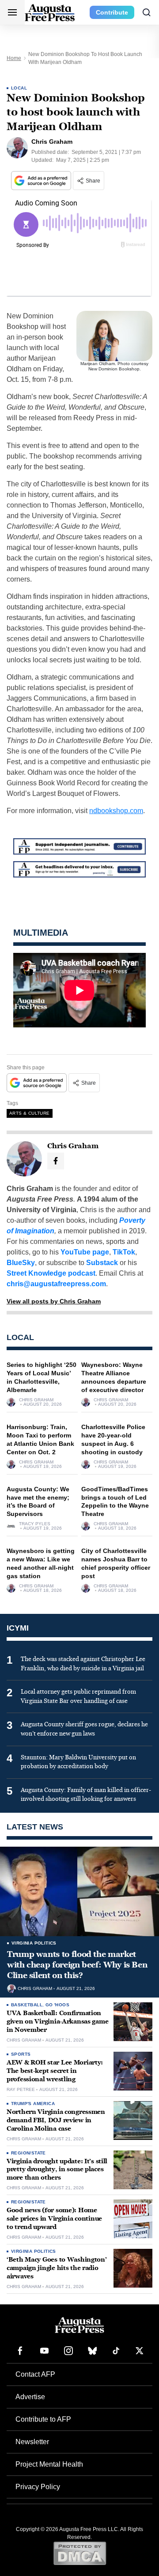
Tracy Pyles (35, 1524)
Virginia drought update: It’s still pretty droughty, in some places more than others (57, 2170)
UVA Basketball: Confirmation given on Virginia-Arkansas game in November (57, 2022)
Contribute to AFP (43, 2419)
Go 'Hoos (57, 2005)
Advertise (30, 2397)
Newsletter (32, 2442)
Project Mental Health (49, 2464)
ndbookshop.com (116, 811)
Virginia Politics (34, 1943)
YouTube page (85, 1252)
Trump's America (33, 2104)
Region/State (28, 2153)
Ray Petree (21, 2090)
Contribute (112, 12)
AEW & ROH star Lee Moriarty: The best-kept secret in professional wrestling (55, 2071)
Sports (21, 2054)
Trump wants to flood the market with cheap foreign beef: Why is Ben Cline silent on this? (77, 1965)
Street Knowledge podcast (51, 1273)
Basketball (27, 2005)
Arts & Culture (30, 1113)
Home (14, 58)
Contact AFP (35, 2374)
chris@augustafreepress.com (56, 1284)
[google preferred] (42, 181)
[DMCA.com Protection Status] (80, 2553)
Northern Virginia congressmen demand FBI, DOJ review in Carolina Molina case (56, 2120)
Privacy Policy (38, 2487)
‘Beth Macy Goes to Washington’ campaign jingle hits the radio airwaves (57, 2268)
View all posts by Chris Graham (54, 1301)
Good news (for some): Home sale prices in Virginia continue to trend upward (54, 2219)
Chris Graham (36, 1400)
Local (19, 88)
